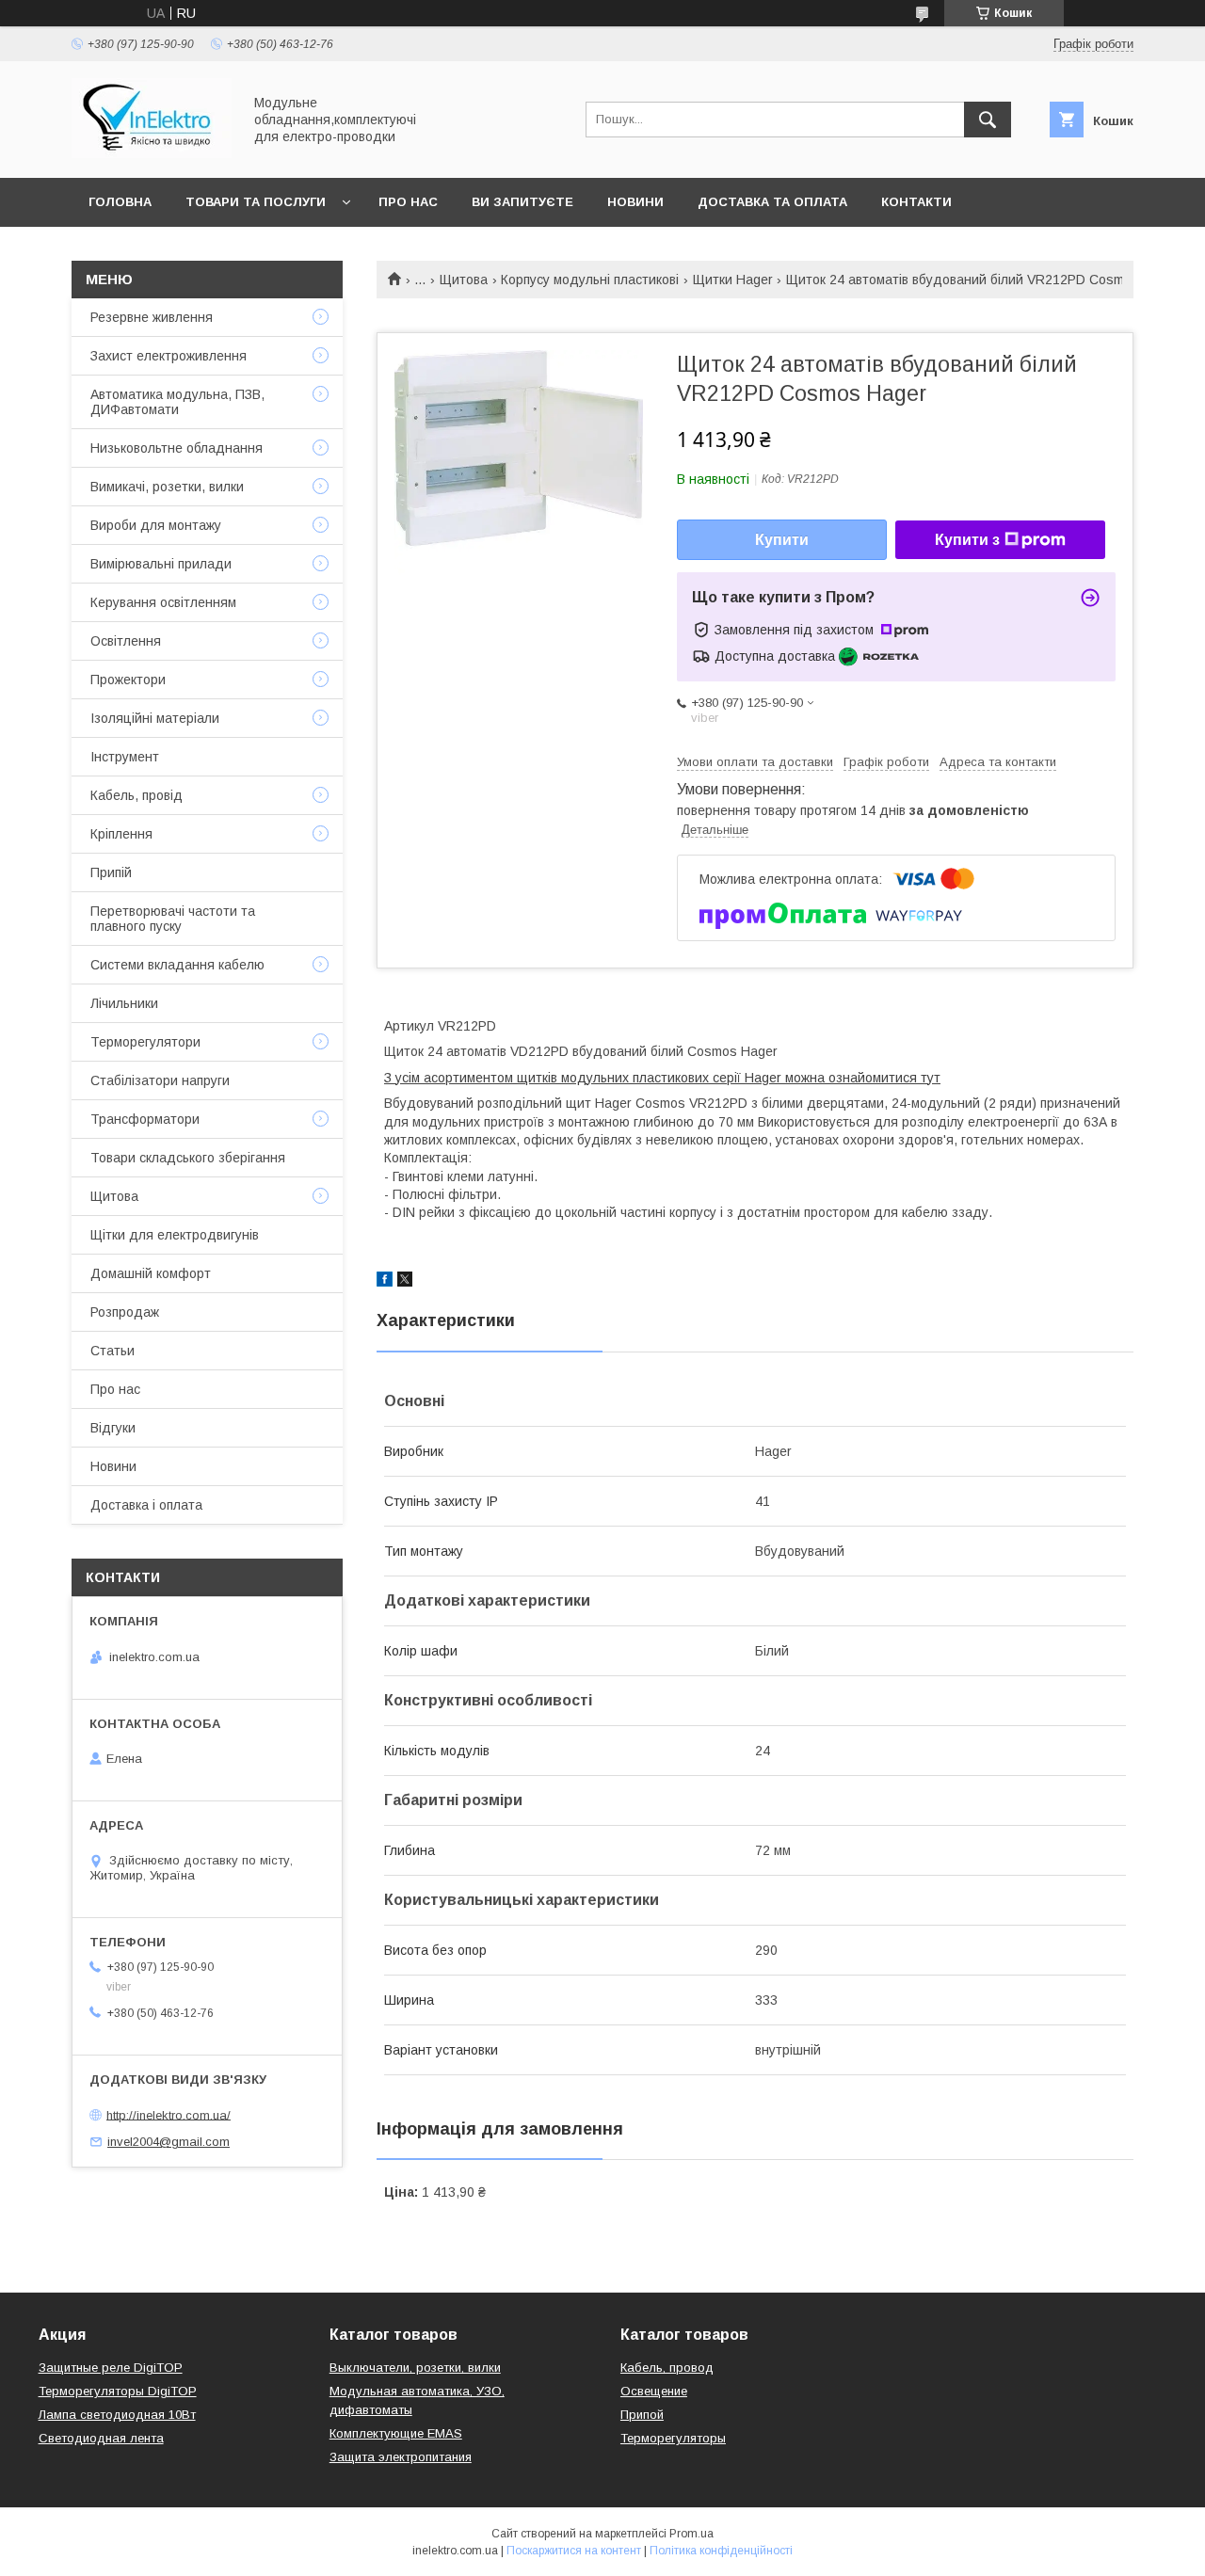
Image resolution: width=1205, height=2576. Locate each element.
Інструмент (125, 757)
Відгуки (113, 1428)
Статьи (112, 1351)
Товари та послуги (256, 202)
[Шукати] (988, 120)
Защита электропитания (401, 2457)
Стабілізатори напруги (160, 1080)
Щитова (464, 280)
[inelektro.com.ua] (152, 153)
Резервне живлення (152, 317)
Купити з (967, 540)
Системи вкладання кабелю (177, 965)
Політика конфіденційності (721, 2551)
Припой (642, 2415)
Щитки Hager (733, 280)
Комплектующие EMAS (396, 2433)
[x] (405, 1282)
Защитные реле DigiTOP (111, 2368)
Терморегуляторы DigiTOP (118, 2391)
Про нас (408, 202)
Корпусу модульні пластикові (590, 280)
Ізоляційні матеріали (155, 718)
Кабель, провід (137, 795)
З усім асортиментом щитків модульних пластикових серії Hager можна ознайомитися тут (662, 1078)
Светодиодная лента (101, 2438)
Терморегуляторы (673, 2438)
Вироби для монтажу (156, 525)
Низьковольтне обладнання (177, 448)
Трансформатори (145, 1119)
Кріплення (121, 834)
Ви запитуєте (522, 202)
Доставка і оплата (146, 1505)
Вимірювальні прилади (161, 564)
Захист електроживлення (169, 356)
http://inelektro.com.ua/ (169, 2114)
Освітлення (126, 641)
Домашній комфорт (151, 1273)
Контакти (916, 202)
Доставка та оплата (772, 202)
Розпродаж (125, 1312)
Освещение (654, 2391)
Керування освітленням (163, 602)
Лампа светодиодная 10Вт (117, 2415)
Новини (635, 202)
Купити (782, 540)
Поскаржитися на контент (574, 2551)
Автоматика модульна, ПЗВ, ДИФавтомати (177, 402)
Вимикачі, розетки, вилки (167, 487)
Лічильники (124, 1003)
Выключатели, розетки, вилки (415, 2368)
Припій (111, 872)
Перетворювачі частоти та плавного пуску (173, 919)
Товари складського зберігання (188, 1158)
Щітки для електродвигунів (175, 1235)
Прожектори (128, 680)
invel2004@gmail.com (169, 2142)
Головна (120, 202)
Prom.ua (691, 2534)
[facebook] (385, 1282)
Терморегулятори (145, 1042)
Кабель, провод (667, 2368)
